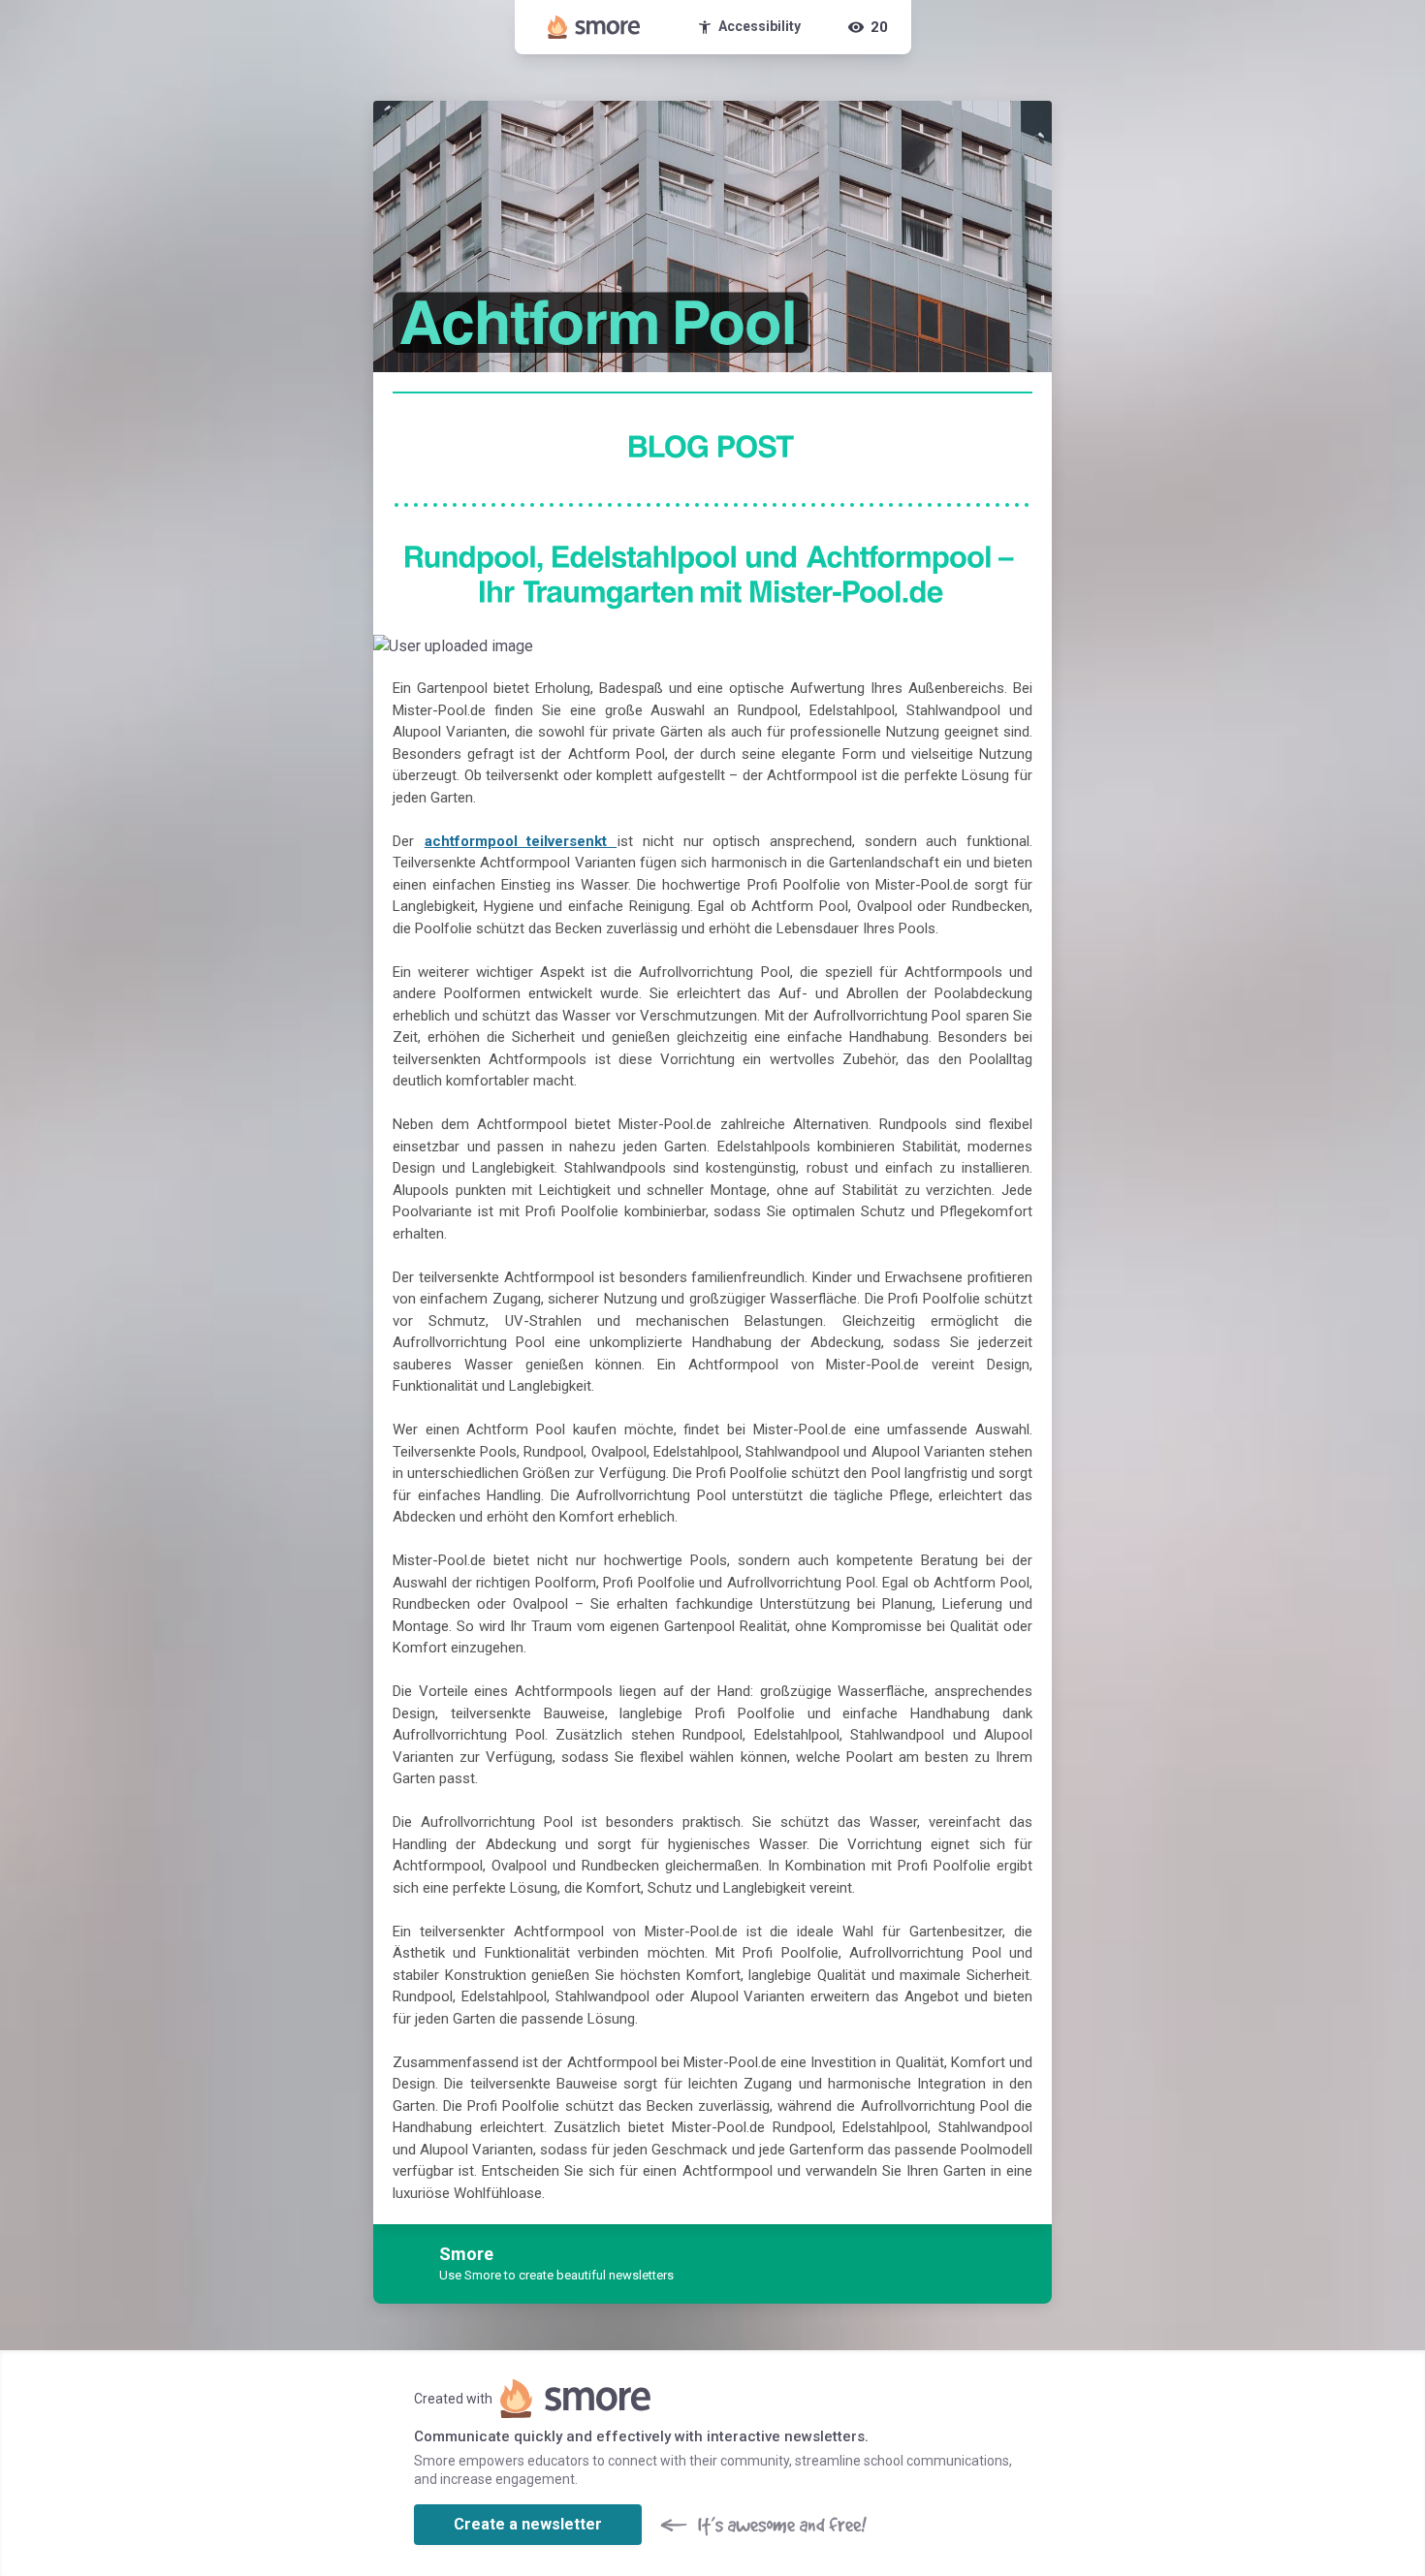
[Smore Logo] (594, 27)
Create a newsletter (528, 2524)
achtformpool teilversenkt (521, 841)
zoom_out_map (1034, 654)
